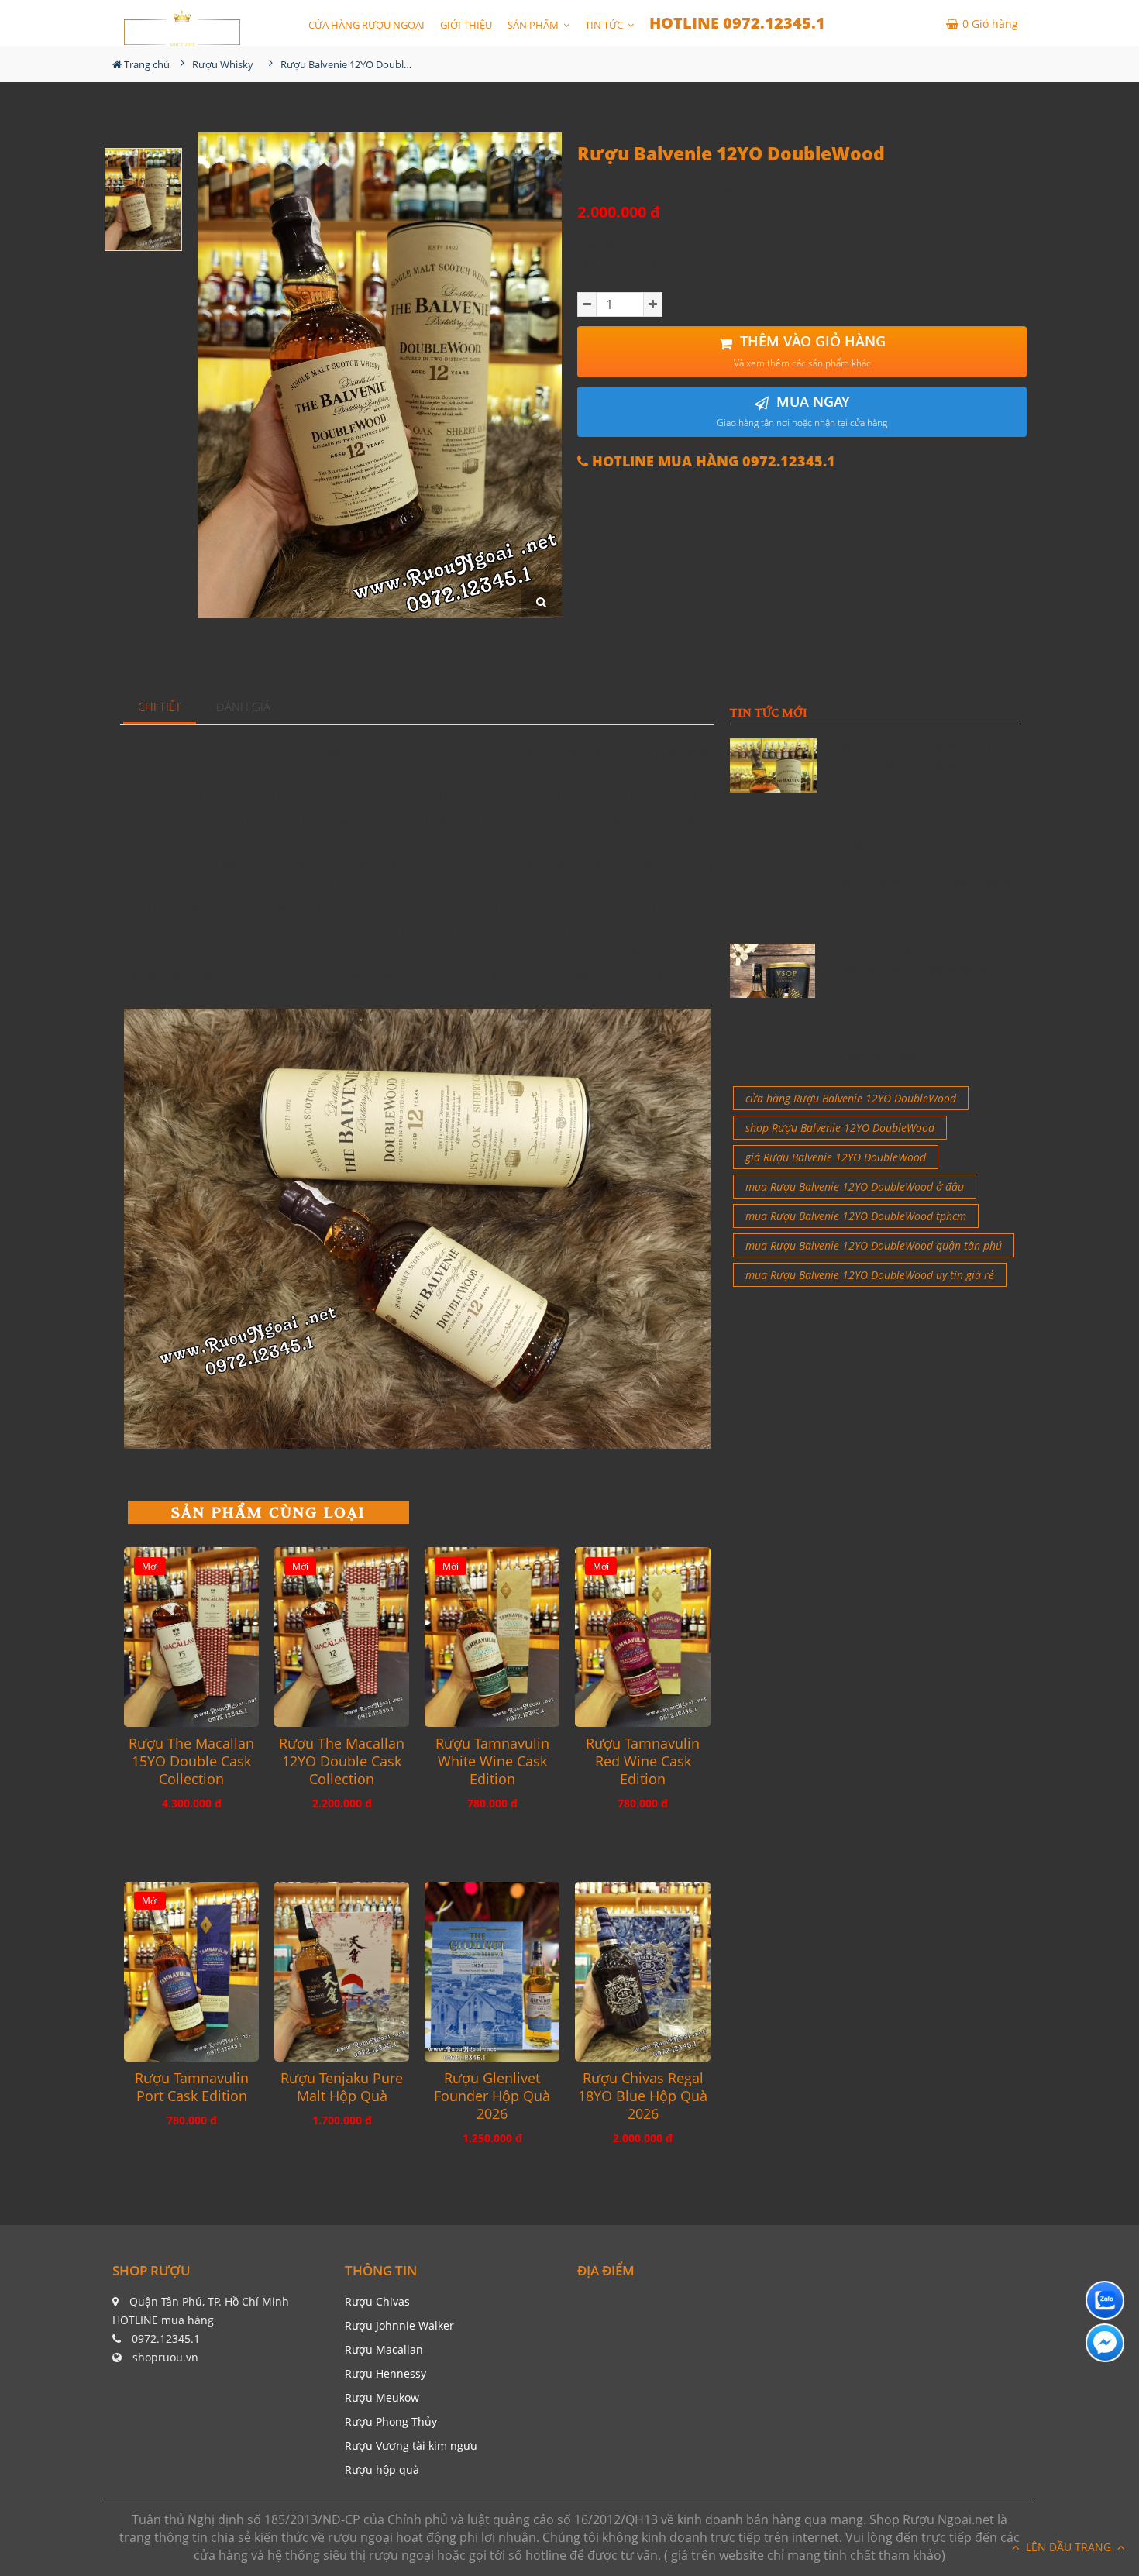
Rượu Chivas (377, 2301)
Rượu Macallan (384, 2349)
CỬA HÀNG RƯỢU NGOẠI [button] (366, 25)
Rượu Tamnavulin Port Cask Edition (192, 2087)
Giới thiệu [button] (466, 25)
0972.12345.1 (166, 2339)
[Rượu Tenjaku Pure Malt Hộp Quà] (342, 1972)
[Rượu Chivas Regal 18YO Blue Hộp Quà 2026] (642, 1972)
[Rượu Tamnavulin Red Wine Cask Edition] (642, 1637)
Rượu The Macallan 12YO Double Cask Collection (342, 1761)
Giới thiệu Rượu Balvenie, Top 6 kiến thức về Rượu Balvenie (926, 755)
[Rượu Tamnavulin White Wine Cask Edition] (492, 1637)
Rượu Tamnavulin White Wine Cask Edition (492, 1761)
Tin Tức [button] (605, 25)
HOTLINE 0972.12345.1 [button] (737, 23)
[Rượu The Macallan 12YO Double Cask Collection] (342, 1637)
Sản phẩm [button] (534, 25)
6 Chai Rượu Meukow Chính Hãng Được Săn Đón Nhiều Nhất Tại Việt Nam (923, 969)
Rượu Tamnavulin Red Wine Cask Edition (643, 1761)
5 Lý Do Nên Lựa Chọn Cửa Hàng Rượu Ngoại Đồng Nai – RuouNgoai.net (923, 830)
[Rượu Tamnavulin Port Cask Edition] (191, 1972)
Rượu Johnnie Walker (399, 2325)
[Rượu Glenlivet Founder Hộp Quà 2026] (492, 1972)
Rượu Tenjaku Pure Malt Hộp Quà (342, 2087)
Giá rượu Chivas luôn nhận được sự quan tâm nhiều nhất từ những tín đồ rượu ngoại (923, 1039)
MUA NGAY (802, 411)
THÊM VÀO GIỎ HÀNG (810, 351)
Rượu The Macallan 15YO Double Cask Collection (191, 1761)
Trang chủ (146, 64)
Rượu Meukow (382, 2397)
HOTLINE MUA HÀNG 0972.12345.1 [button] (712, 461)
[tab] (160, 708)
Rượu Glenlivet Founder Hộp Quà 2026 (492, 2096)
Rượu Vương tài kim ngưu (411, 2445)
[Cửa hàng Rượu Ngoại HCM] (182, 28)
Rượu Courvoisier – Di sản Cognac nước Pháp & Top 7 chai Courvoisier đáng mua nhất (923, 899)
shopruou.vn (165, 2357)
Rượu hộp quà (382, 2469)
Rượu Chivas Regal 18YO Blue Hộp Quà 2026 (643, 2096)
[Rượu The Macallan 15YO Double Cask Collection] (191, 1637)
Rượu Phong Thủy (391, 2421)
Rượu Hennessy (385, 2373)
